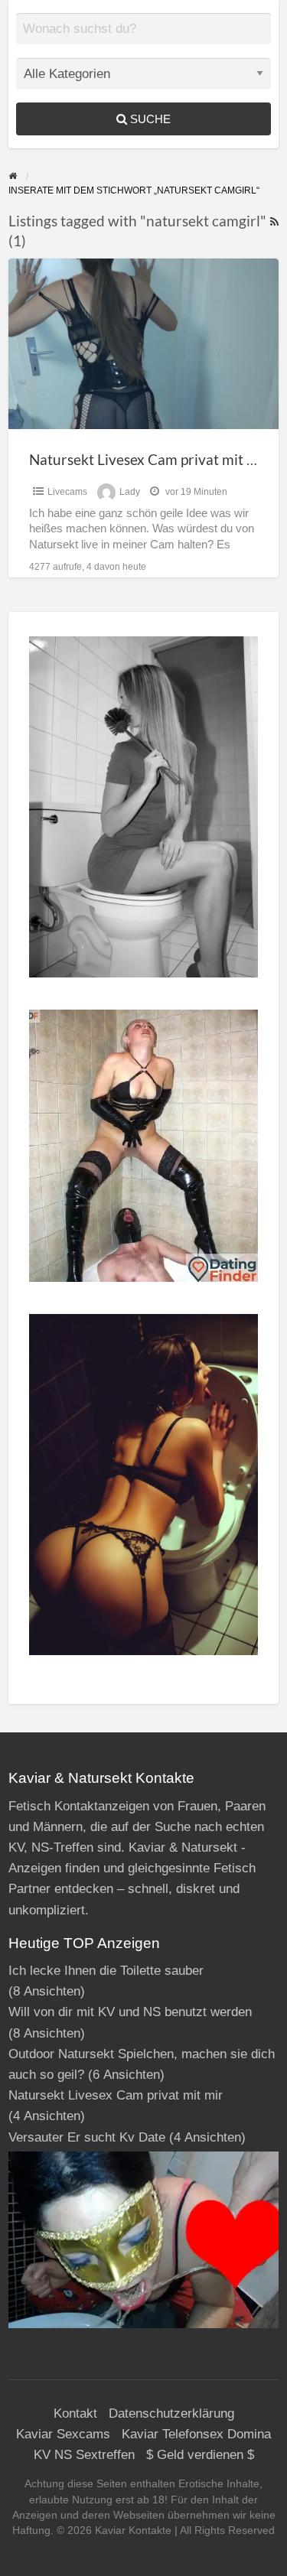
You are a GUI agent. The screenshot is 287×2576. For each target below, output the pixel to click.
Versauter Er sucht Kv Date (87, 2137)
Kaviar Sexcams (63, 2434)
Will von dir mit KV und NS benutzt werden (130, 2012)
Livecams (67, 492)
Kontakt (75, 2413)
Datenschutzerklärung (171, 2413)
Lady (130, 492)
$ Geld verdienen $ (200, 2455)
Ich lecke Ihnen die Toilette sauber (106, 1971)
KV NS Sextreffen (84, 2455)
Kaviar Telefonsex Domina (196, 2434)
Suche (149, 119)
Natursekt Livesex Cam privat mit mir (149, 459)
